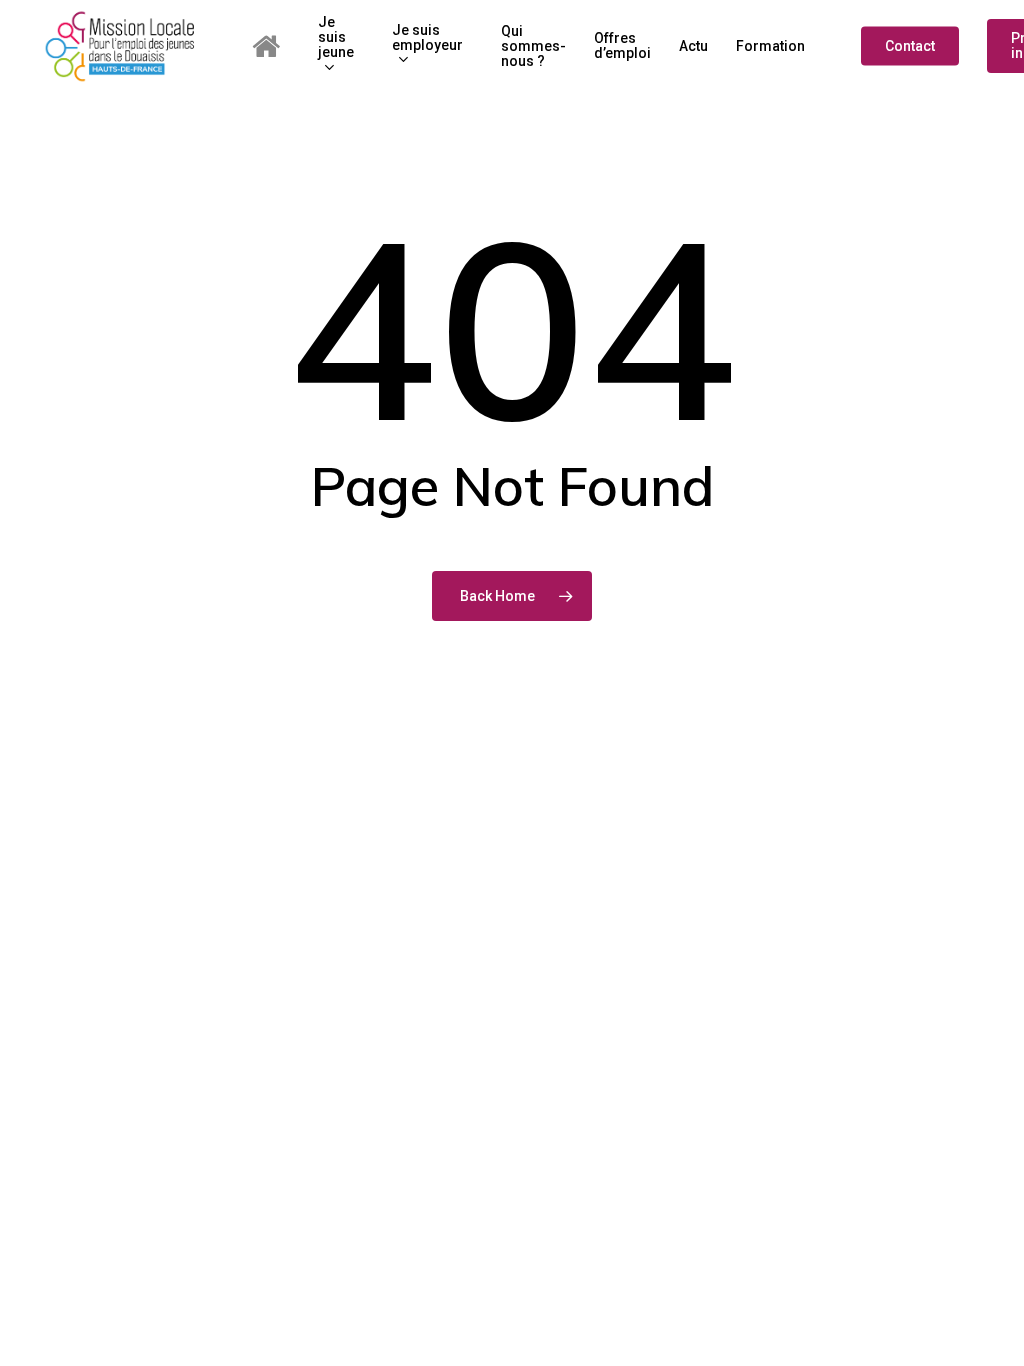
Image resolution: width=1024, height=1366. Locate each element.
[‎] (271, 46)
